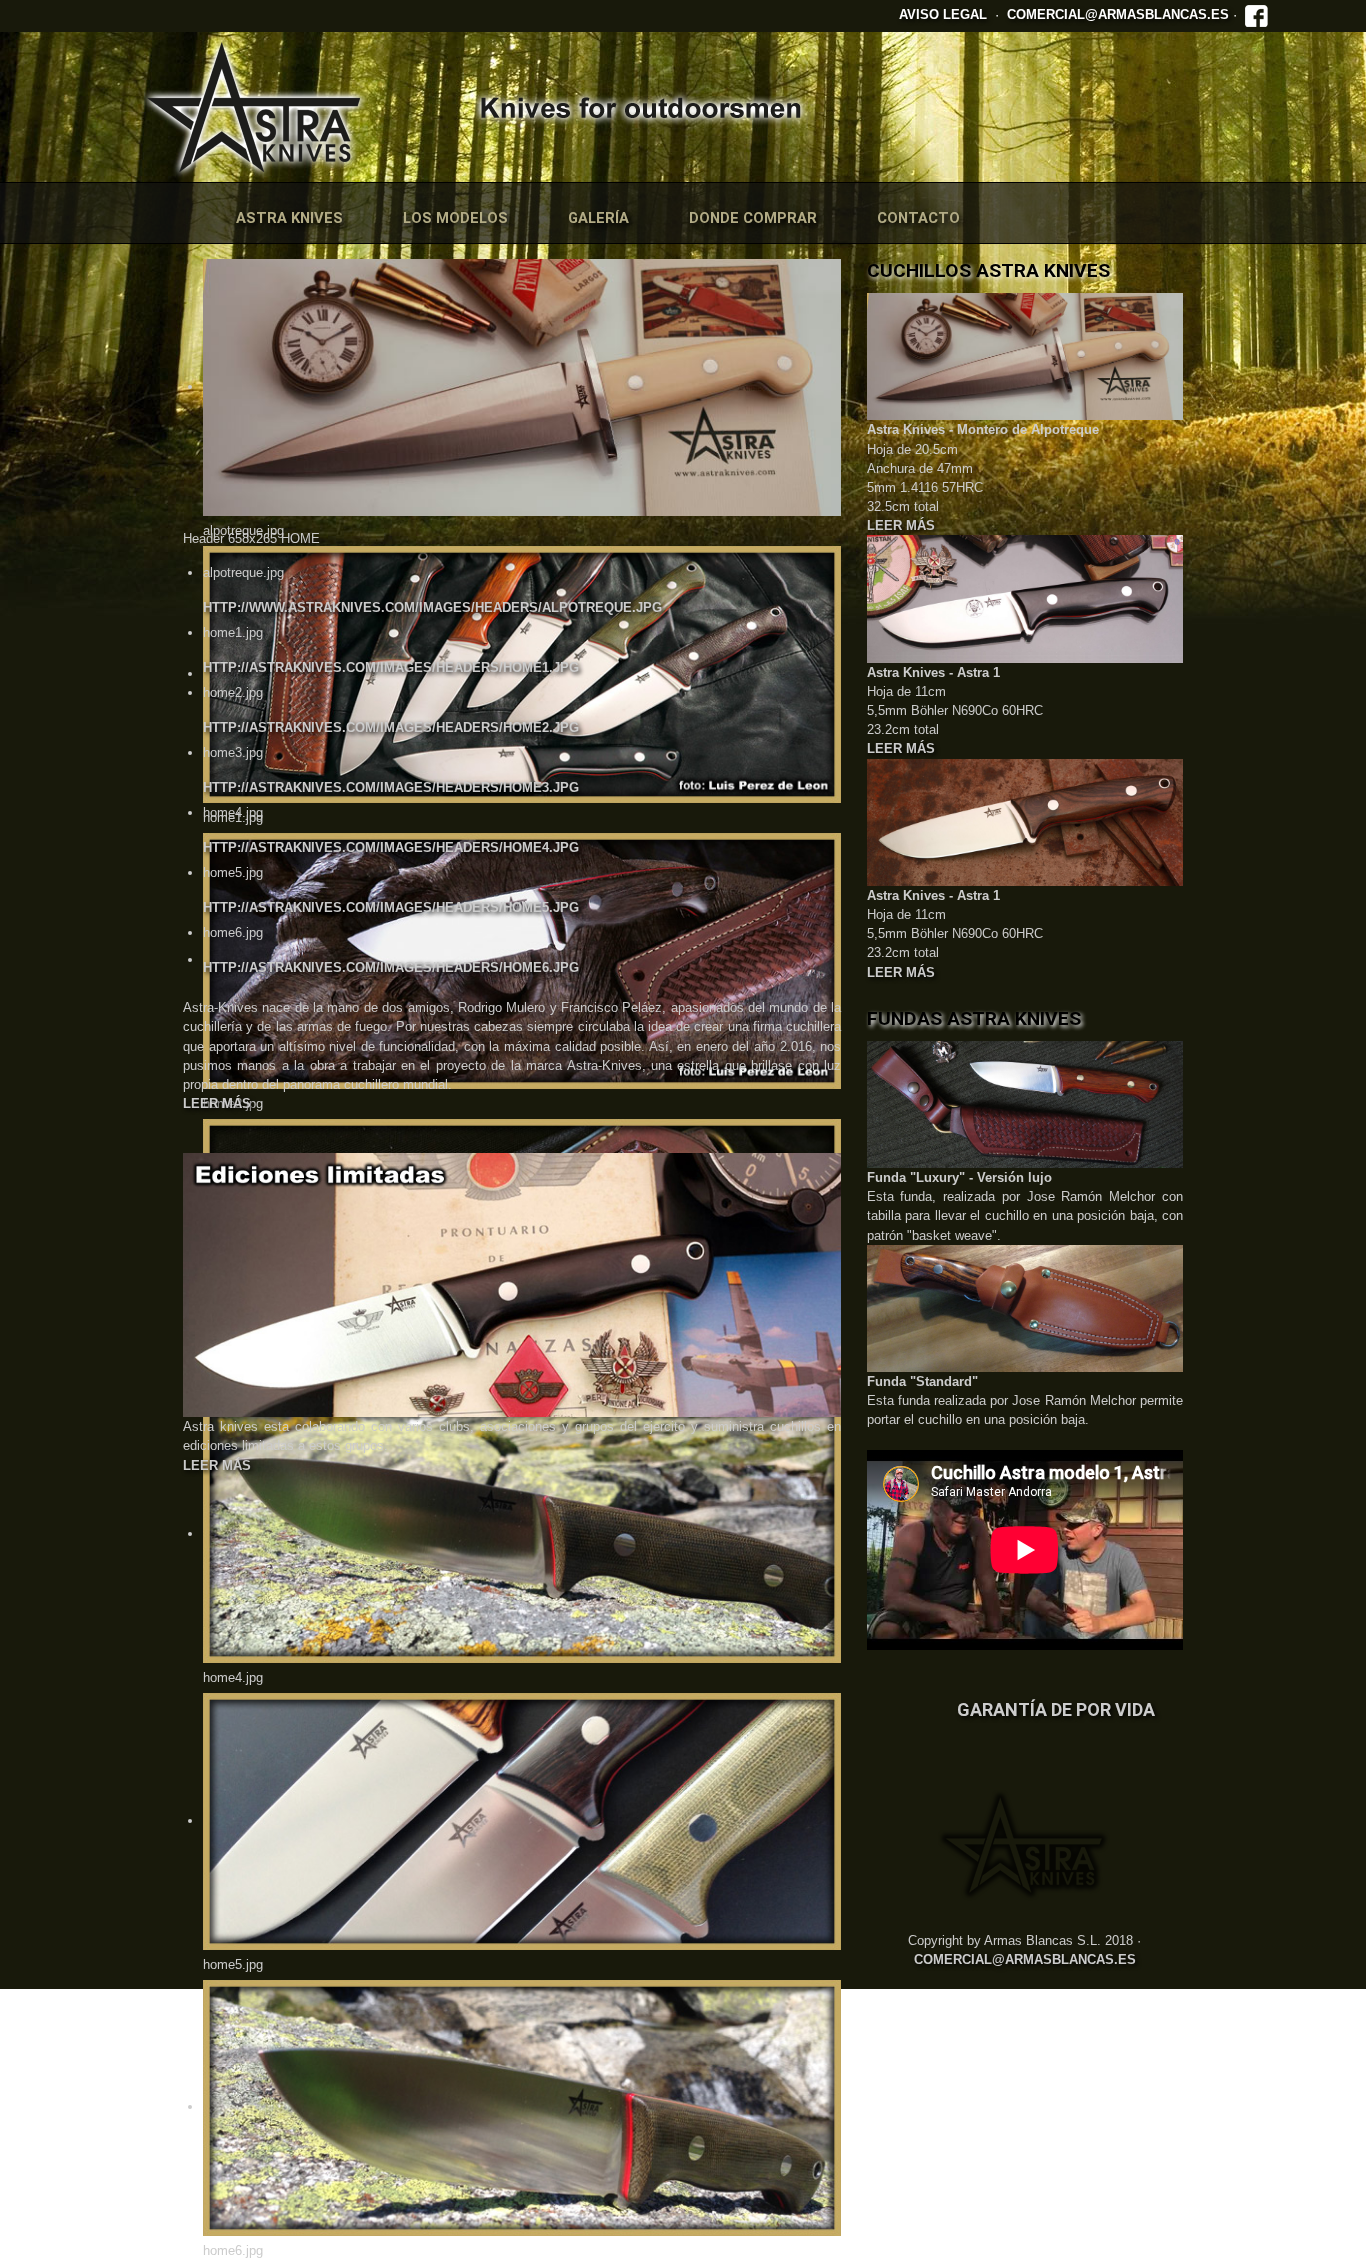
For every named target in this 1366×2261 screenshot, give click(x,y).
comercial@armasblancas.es (1118, 14)
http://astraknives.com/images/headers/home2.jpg (391, 727)
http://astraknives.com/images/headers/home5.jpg (391, 907)
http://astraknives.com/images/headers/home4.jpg (391, 847)
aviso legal (943, 14)
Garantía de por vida (1056, 1709)
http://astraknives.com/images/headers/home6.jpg (391, 967)
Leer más (217, 1103)
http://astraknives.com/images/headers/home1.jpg (391, 667)
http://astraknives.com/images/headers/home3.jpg (391, 787)
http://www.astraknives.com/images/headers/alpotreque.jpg (432, 607)
